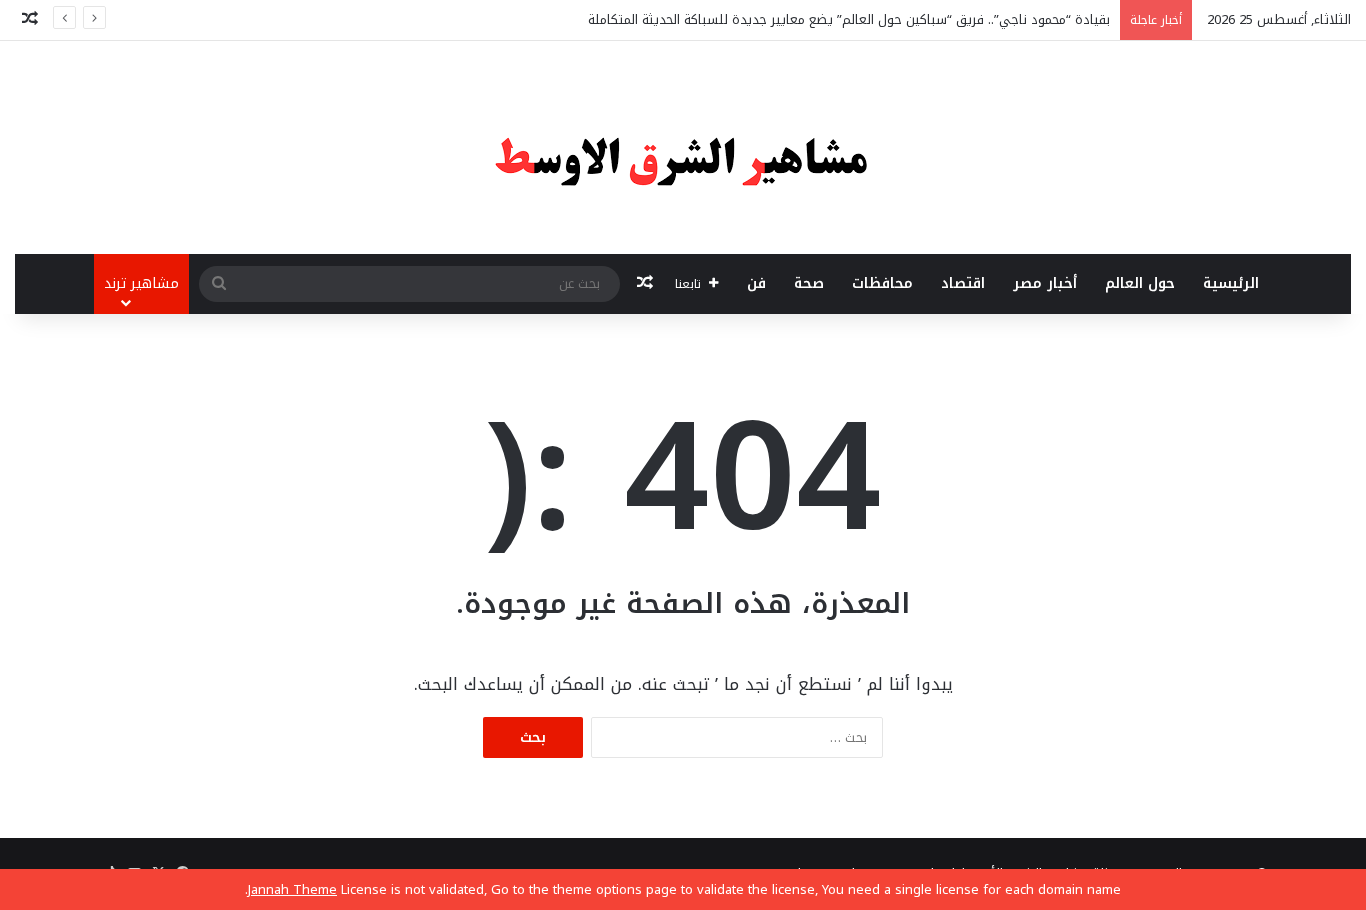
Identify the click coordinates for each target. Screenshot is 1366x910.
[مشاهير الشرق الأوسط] (683, 147)
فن (756, 283)
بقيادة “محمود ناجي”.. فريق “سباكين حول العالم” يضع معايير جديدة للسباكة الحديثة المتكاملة (849, 19)
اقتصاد (963, 283)
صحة (809, 283)
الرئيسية (1231, 283)
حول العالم (1140, 283)
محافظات (882, 283)
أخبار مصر (1045, 283)
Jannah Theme (292, 889)
